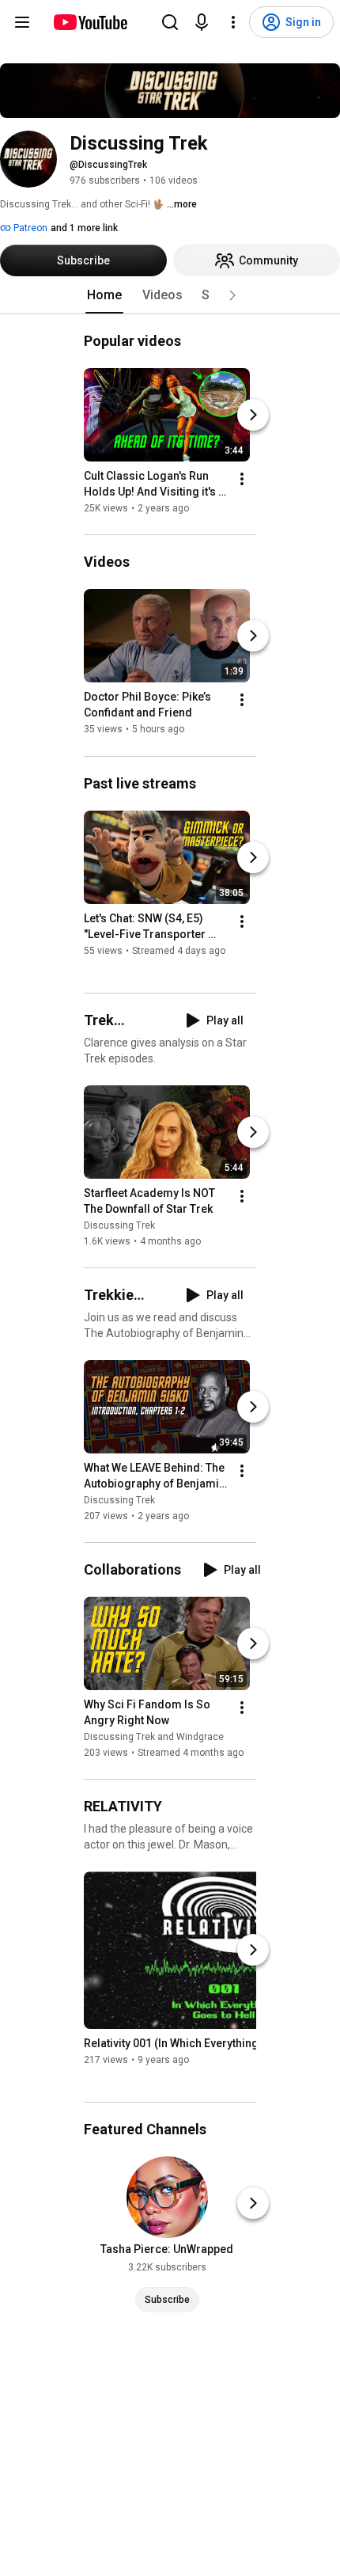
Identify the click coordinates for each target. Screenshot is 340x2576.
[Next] (253, 415)
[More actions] (242, 479)
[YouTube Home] (90, 22)
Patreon (29, 228)
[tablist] (170, 295)
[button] (232, 295)
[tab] (104, 295)
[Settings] (233, 22)
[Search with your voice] (202, 22)
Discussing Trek (119, 1225)
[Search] (170, 22)
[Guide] (22, 22)
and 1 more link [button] (84, 228)
